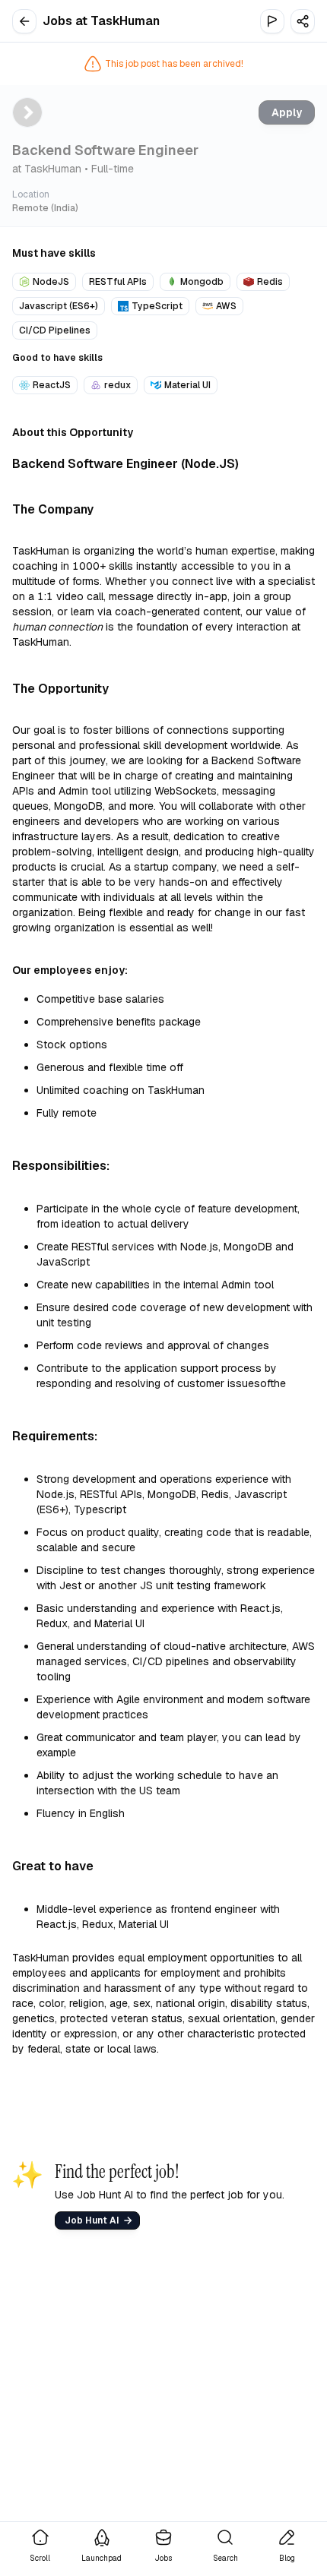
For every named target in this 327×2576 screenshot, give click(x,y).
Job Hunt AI (92, 2220)
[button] (303, 21)
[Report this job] (272, 21)
